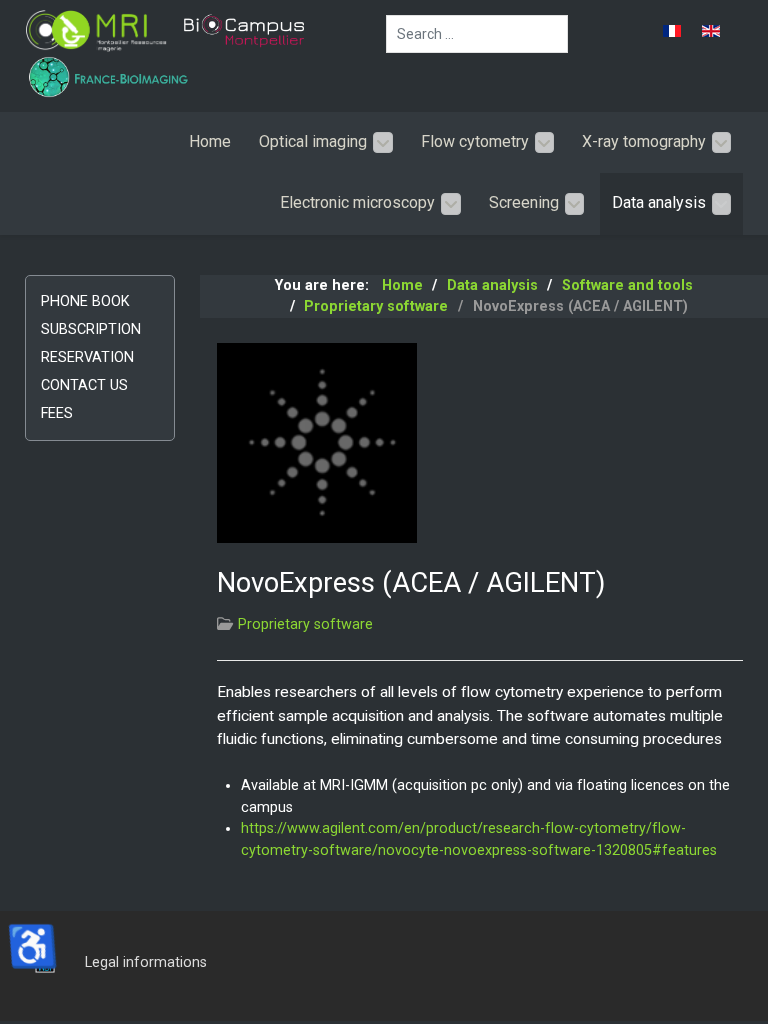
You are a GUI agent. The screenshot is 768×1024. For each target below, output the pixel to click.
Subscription (91, 329)
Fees (57, 413)
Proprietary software (305, 624)
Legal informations (146, 962)
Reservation (87, 357)
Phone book (85, 301)
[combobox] (477, 34)
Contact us (84, 385)
